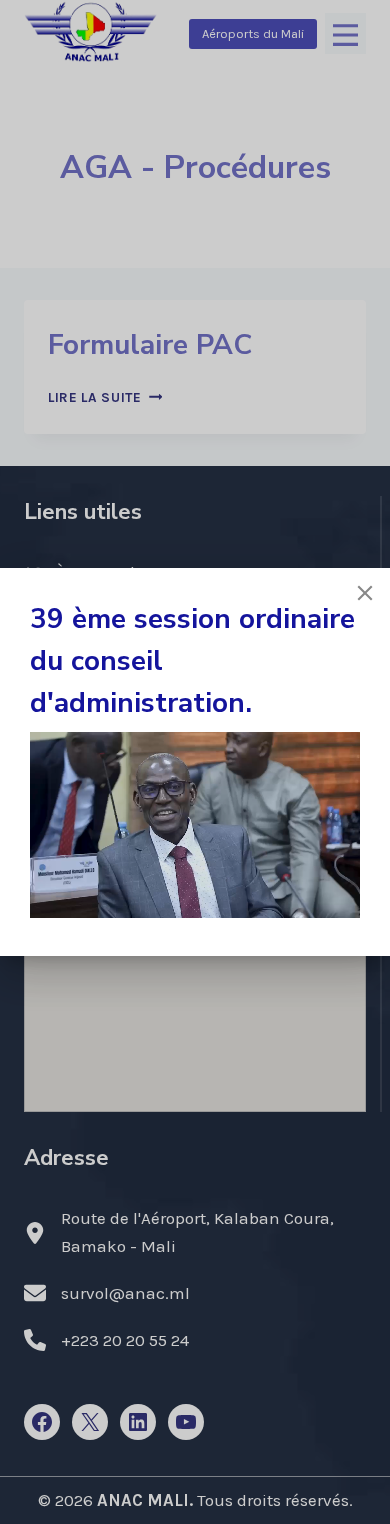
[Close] (365, 593)
